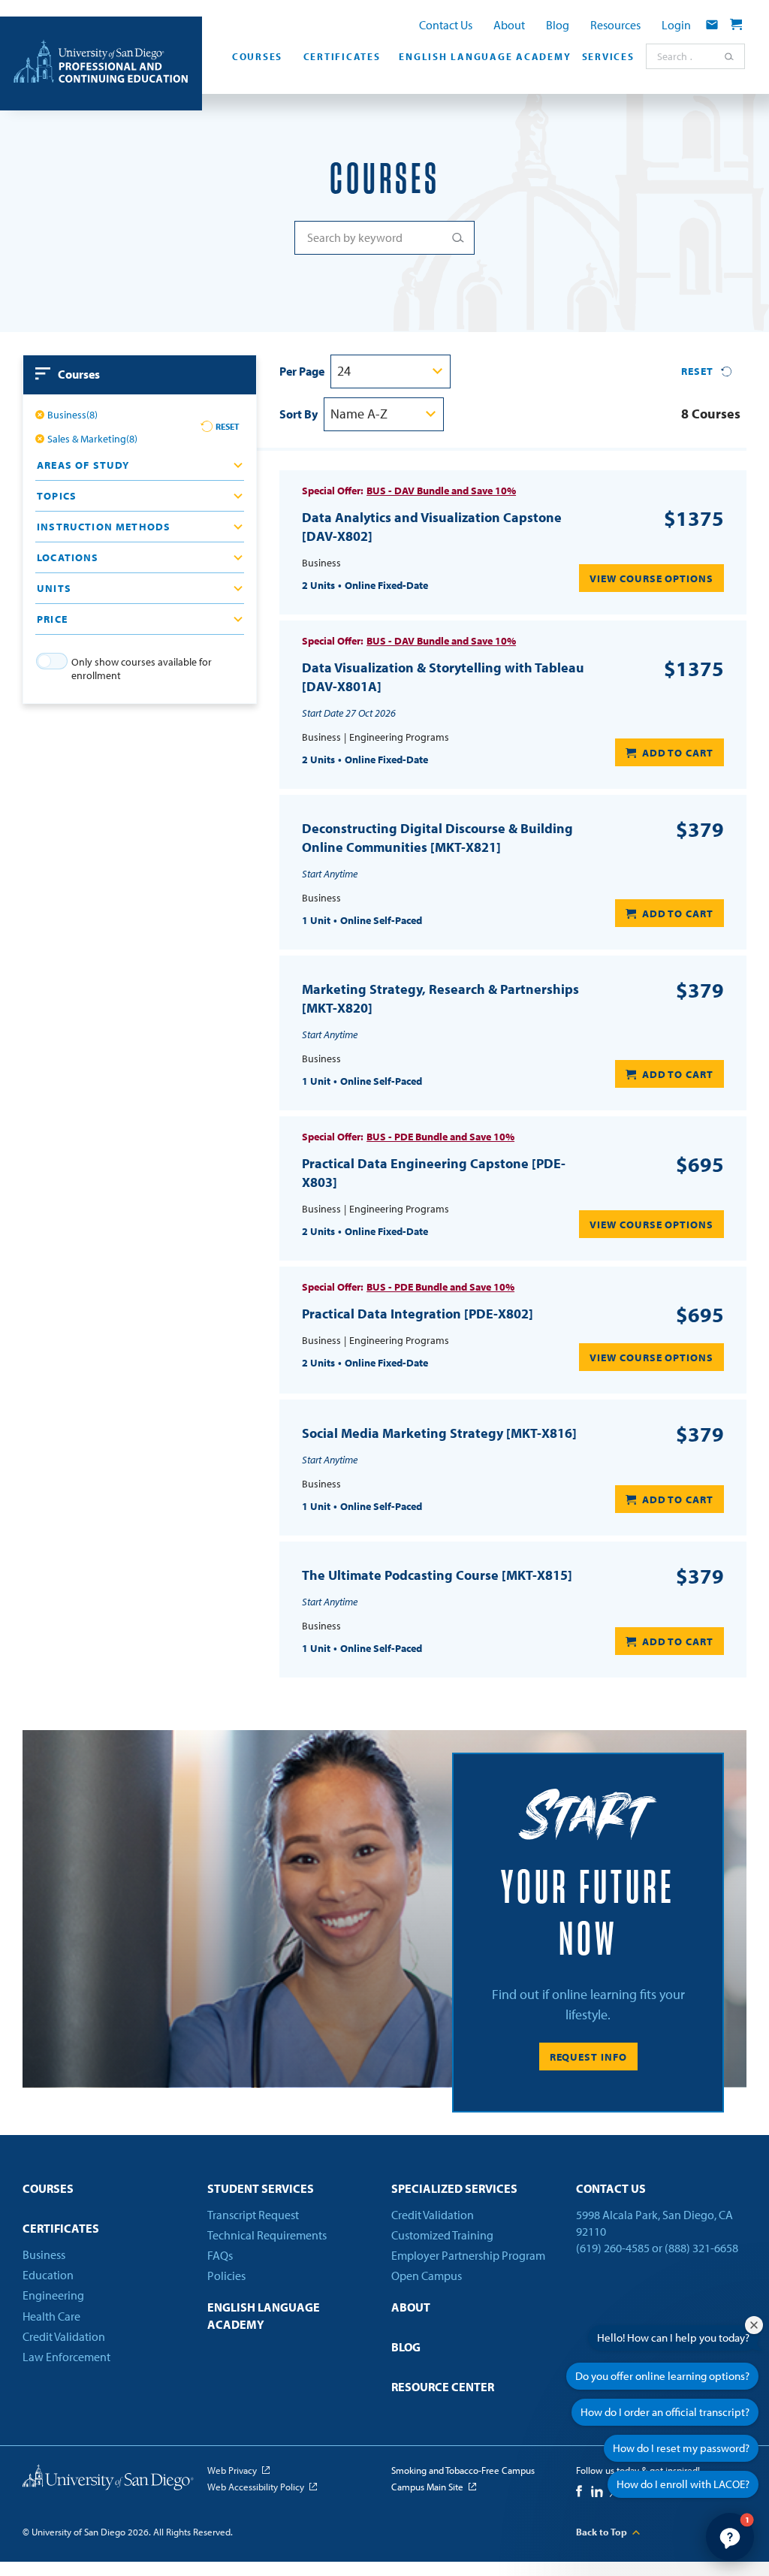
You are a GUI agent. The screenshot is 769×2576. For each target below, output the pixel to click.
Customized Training (442, 2235)
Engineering (53, 2295)
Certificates (342, 56)
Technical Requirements (267, 2235)
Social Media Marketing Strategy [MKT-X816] (439, 1433)
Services (608, 56)
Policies (226, 2276)
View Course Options (651, 578)
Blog (558, 25)
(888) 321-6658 (701, 2248)
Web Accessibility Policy (256, 2487)
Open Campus (427, 2276)
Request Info (588, 2057)
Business (44, 2254)
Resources (615, 25)
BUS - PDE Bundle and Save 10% (440, 1137)
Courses (257, 56)
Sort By (299, 414)
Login (676, 25)
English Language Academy (483, 56)
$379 (700, 829)
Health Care (51, 2316)
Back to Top (602, 2532)
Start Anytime (330, 874)
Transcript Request (253, 2215)
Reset (228, 426)
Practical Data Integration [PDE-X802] (418, 1314)
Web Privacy (232, 2470)
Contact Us (446, 25)
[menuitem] (254, 61)
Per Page (302, 371)
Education (48, 2275)
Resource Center (443, 2387)
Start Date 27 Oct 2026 (349, 713)
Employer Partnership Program (468, 2255)
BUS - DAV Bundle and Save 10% (441, 491)
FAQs (220, 2255)
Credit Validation (64, 2336)
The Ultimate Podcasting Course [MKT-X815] (437, 1575)
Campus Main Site (427, 2487)
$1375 (694, 518)
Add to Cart (678, 753)
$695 (700, 1164)
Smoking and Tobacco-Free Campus (463, 2470)
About (509, 25)
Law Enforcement (66, 2357)
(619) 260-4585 (613, 2248)
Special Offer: (333, 491)
